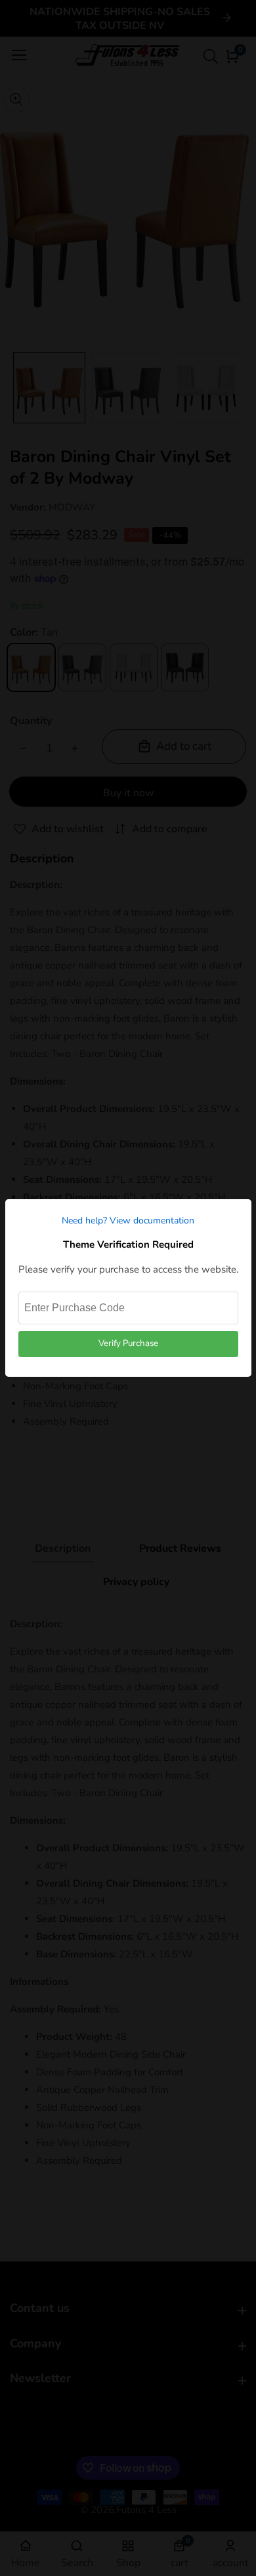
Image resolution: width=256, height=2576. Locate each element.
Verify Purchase (128, 1343)
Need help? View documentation (128, 1221)
